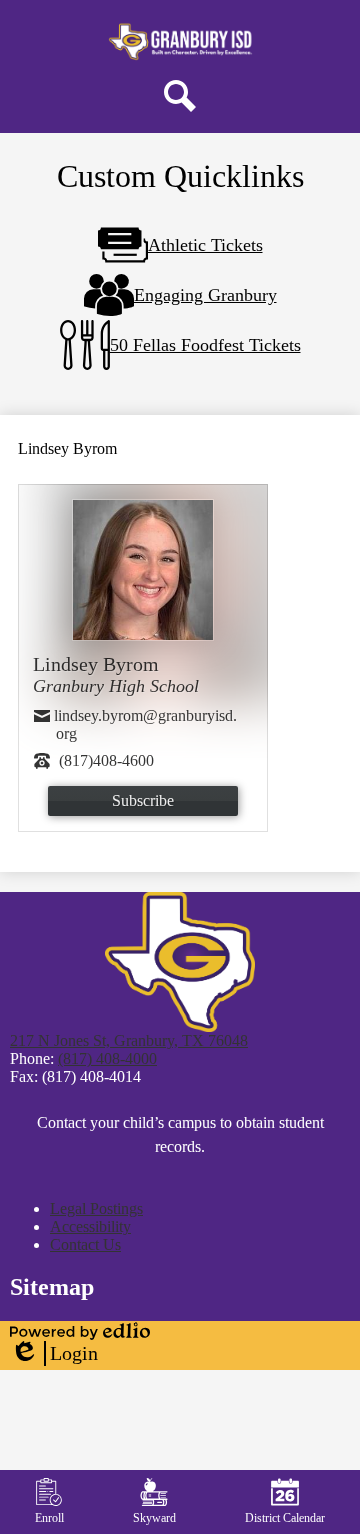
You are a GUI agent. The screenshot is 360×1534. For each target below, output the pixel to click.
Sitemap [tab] (52, 1287)
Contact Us (85, 1244)
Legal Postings (96, 1208)
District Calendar (285, 1518)
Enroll (49, 1518)
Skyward (154, 1518)
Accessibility (90, 1226)
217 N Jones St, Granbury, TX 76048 (129, 1040)
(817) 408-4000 (107, 1058)
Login (54, 1354)
